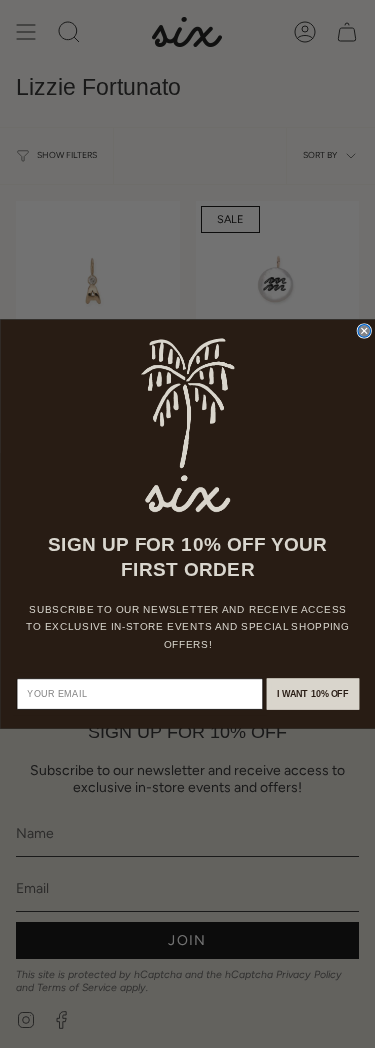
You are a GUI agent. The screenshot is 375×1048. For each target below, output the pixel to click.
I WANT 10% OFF (312, 694)
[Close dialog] (364, 331)
